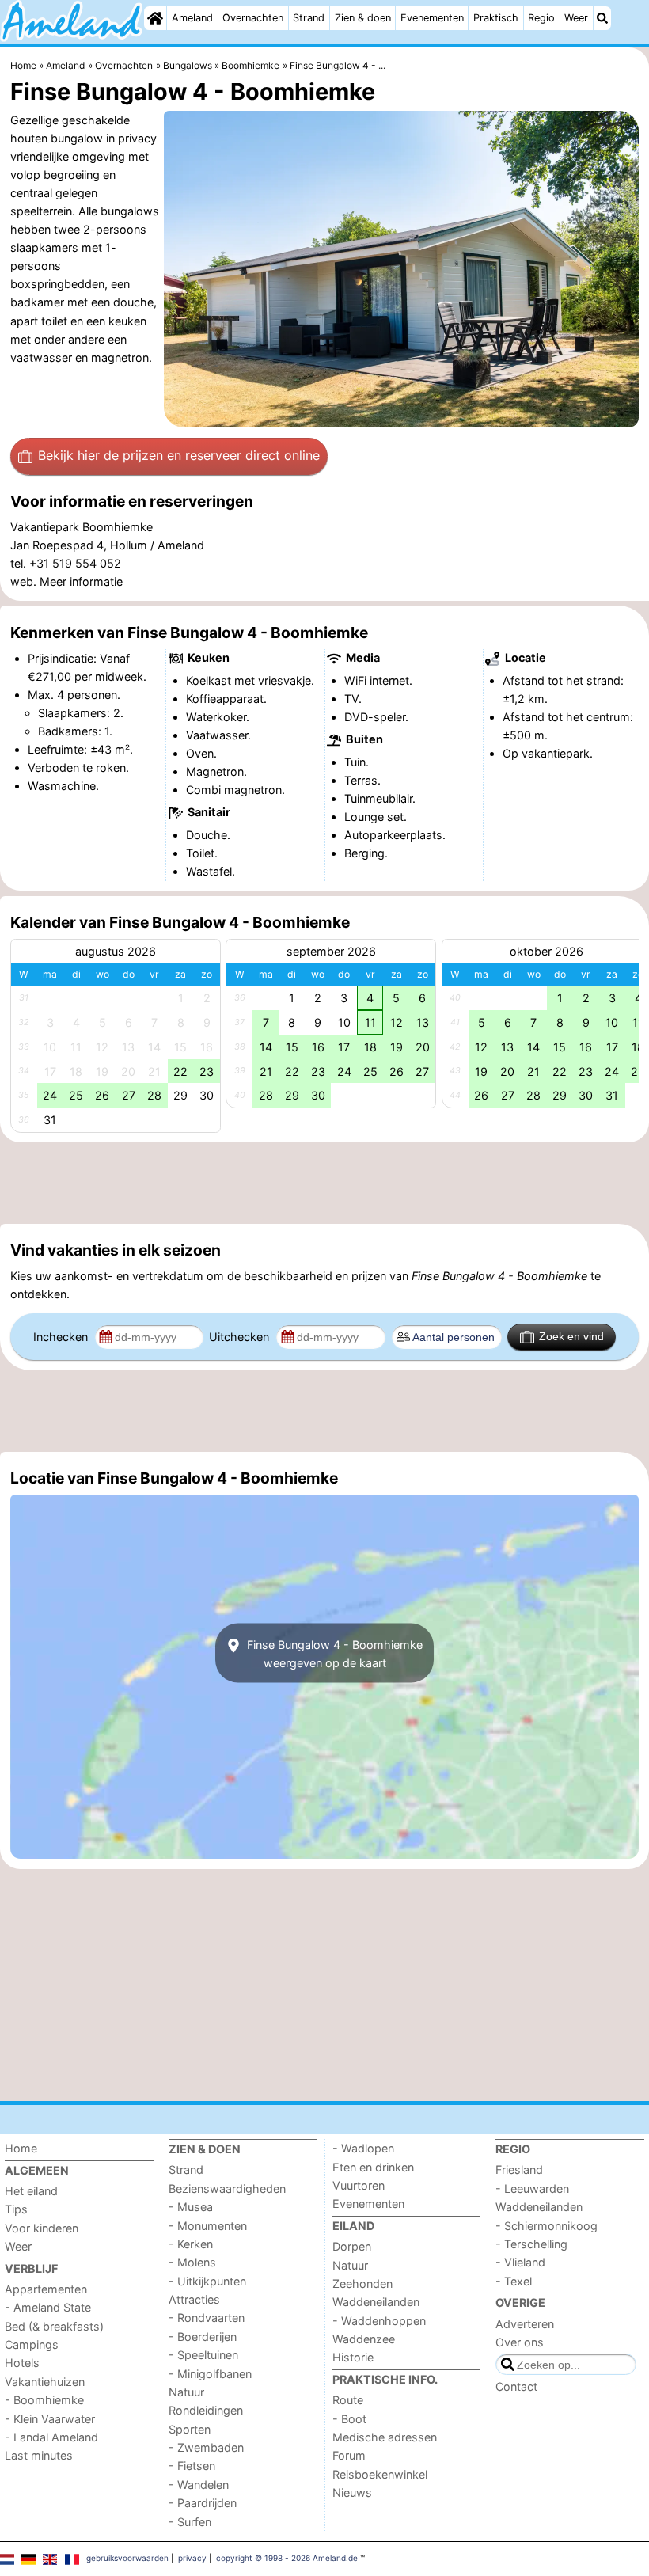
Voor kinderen (42, 2228)
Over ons (520, 2342)
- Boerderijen (203, 2337)
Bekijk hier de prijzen (179, 455)
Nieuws (352, 2492)
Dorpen (352, 2246)
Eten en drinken (373, 2167)
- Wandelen (199, 2485)
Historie (353, 2357)
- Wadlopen (363, 2148)
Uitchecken (241, 1337)
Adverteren (525, 2324)
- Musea (191, 2207)
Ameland (192, 18)
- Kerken (191, 2244)
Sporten (190, 2429)
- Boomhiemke (44, 2400)
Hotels (22, 2363)
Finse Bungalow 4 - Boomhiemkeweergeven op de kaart (333, 1653)
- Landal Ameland (51, 2437)
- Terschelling (531, 2244)
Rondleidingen (206, 2410)
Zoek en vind (571, 1336)
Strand (309, 18)
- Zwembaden (206, 2447)
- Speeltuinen (203, 2355)
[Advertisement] (324, 1184)
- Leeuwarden (532, 2188)
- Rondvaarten (207, 2318)
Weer (576, 18)
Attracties (194, 2299)
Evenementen (432, 18)
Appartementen (46, 2289)
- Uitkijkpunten (207, 2281)
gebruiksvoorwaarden (127, 2558)
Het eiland (31, 2191)
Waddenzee (364, 2339)
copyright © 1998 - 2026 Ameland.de (287, 2558)
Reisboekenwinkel (380, 2474)
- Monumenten (208, 2226)
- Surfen (190, 2522)
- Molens (192, 2262)
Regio (541, 18)
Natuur (186, 2392)
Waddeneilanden (376, 2302)
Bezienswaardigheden (227, 2188)
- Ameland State (48, 2307)
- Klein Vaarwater (50, 2419)
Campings (32, 2344)
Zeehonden (362, 2283)
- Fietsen (192, 2466)
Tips (16, 2209)
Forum (349, 2455)
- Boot (349, 2419)
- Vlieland (520, 2262)
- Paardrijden (203, 2503)
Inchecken (62, 1337)
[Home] (155, 18)
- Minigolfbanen (210, 2374)
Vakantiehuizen (45, 2382)
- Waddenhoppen (379, 2321)
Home (21, 2148)
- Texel (514, 2281)
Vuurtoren (359, 2185)
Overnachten (253, 18)
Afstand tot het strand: (563, 680)
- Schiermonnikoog (547, 2226)
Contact (516, 2386)
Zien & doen (363, 18)
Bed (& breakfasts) (54, 2326)
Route (348, 2400)
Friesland (519, 2169)
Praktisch (496, 18)
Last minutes (39, 2455)
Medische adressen (385, 2437)
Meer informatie (81, 581)
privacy (192, 2558)
